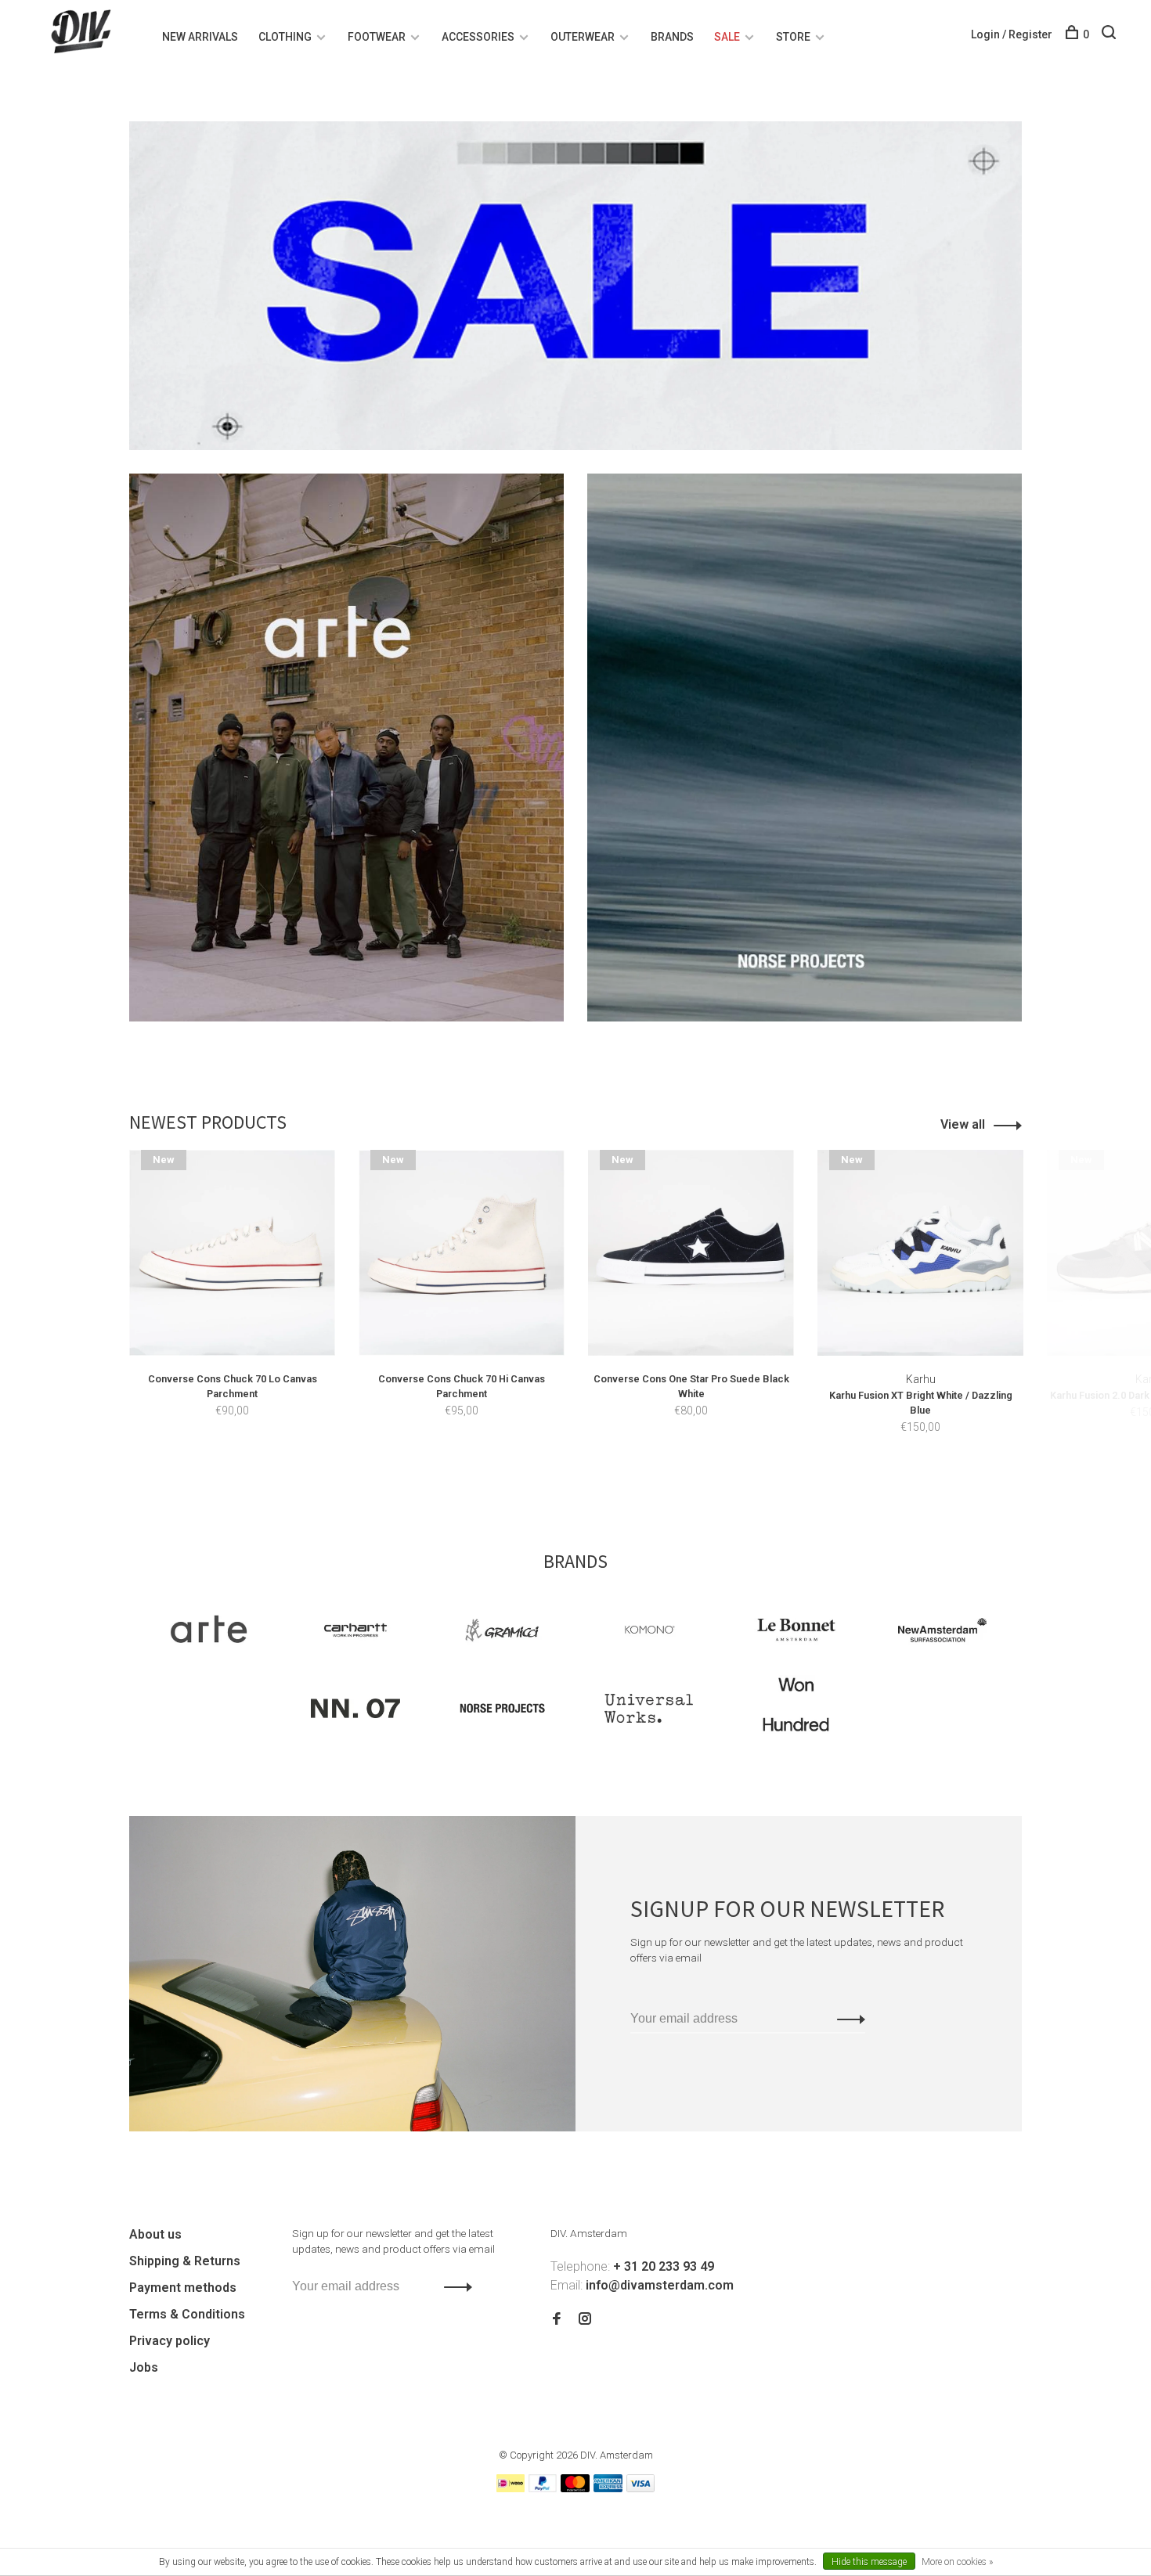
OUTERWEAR (583, 37)
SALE (727, 37)
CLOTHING (285, 37)
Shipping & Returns (185, 2261)
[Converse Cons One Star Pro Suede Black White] (691, 1253)
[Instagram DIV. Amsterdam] (585, 2320)
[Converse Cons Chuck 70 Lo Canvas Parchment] (232, 1253)
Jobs (144, 2367)
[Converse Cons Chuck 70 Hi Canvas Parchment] (462, 1253)
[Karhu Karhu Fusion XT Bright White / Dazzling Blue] (920, 1253)
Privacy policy (170, 2341)
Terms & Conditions (187, 2314)
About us (155, 2234)
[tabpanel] (232, 1306)
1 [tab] (566, 1477)
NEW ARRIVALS (200, 37)
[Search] (1111, 34)
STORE (793, 37)
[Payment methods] (511, 2488)
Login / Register (1012, 34)
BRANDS (672, 37)
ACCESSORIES (478, 37)
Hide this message (869, 2562)
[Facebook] (557, 2320)
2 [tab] (594, 1477)
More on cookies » (957, 2562)
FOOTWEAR (377, 37)
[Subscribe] (847, 2019)
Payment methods (183, 2288)
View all (963, 1124)
